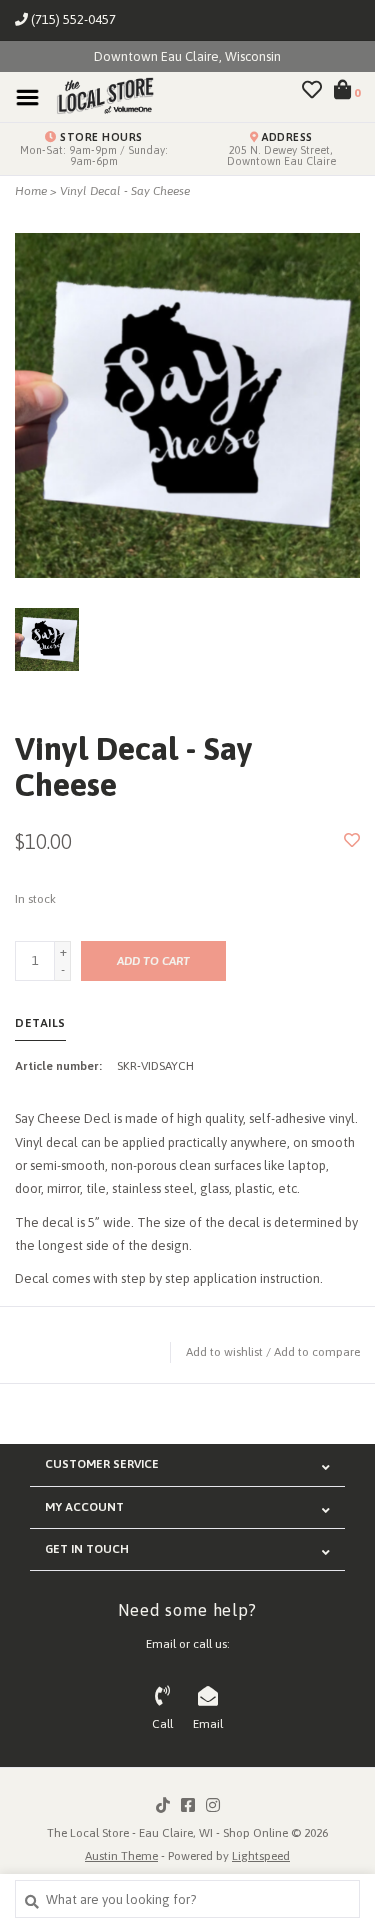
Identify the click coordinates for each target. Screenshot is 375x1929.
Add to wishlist (224, 1352)
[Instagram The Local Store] (213, 1805)
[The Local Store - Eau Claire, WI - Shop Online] (99, 96)
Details (40, 1023)
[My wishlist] (312, 92)
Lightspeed (261, 1856)
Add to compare (317, 1352)
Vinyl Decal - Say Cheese (125, 191)
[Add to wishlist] (352, 841)
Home (31, 191)
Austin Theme (121, 1856)
